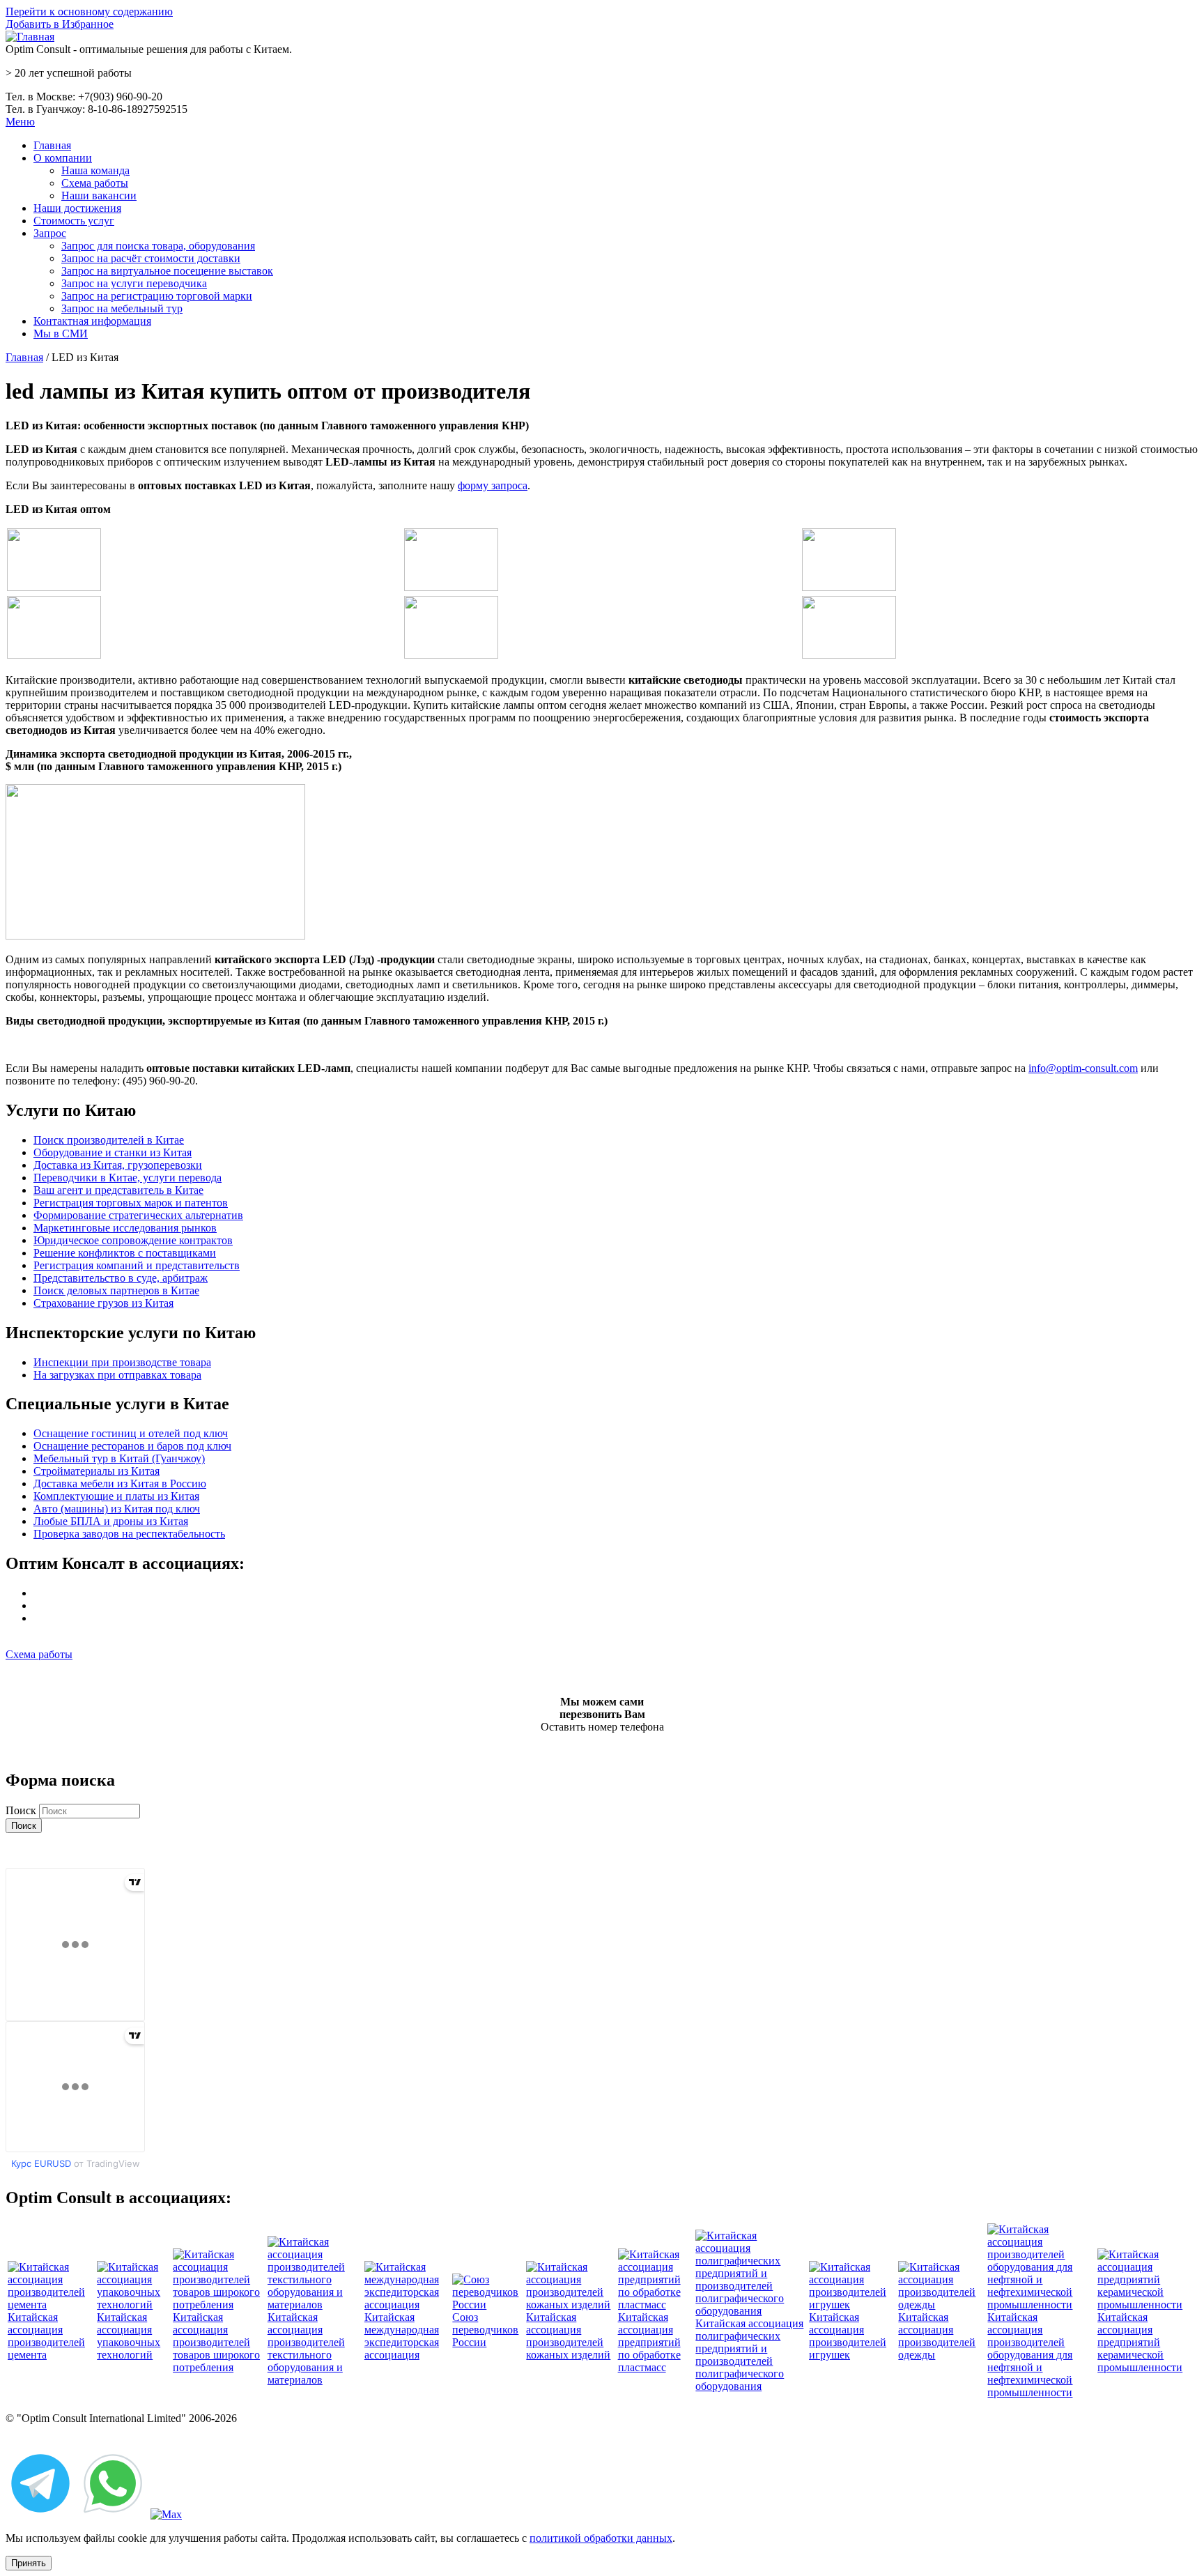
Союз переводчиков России (485, 2330)
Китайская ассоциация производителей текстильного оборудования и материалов (306, 2348)
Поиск (22, 1810)
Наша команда (95, 170)
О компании (63, 158)
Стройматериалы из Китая (97, 1471)
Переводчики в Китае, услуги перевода (128, 1178)
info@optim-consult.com (1083, 1068)
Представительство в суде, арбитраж (121, 1278)
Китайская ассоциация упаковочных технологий (129, 2336)
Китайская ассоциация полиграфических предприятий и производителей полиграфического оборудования (749, 2355)
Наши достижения (77, 208)
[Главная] (30, 37)
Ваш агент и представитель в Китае (118, 1190)
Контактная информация (92, 321)
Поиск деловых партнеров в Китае (116, 1290)
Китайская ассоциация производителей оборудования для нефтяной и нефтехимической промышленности (1030, 2355)
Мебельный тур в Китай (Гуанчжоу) (119, 1458)
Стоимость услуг (74, 221)
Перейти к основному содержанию (89, 11)
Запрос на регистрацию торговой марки (157, 296)
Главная (52, 145)
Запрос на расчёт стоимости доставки (151, 258)
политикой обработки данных (601, 2538)
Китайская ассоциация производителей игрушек (848, 2336)
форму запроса (493, 485)
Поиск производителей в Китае (109, 1140)
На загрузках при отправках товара (117, 1375)
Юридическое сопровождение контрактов (133, 1240)
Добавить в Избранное (60, 24)
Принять (29, 2563)
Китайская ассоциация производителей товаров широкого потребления (216, 2342)
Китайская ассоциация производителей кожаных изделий (568, 2336)
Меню (20, 122)
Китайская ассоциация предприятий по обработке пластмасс (649, 2342)
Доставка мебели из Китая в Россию (120, 1483)
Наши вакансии (99, 195)
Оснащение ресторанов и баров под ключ (132, 1446)
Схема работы (95, 183)
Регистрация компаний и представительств (137, 1265)
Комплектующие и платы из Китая (116, 1496)
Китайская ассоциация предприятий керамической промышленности (1140, 2342)
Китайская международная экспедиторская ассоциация (402, 2336)
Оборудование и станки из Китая (113, 1152)
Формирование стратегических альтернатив (138, 1215)
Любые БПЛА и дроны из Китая (111, 1521)
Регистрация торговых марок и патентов (131, 1203)
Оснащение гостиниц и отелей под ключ (131, 1433)
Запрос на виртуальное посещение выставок (167, 271)
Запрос (50, 233)
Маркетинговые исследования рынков (125, 1228)
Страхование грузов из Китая (103, 1303)
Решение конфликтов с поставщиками (125, 1253)
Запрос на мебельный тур (122, 308)
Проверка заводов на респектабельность (129, 1534)
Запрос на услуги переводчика (134, 283)
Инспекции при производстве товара (122, 1362)
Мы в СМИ (61, 333)
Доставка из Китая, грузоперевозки (118, 1165)
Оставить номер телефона (602, 1727)
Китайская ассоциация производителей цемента (46, 2336)
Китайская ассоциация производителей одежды (937, 2336)
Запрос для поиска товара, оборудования (158, 246)
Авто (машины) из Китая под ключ (117, 1509)
